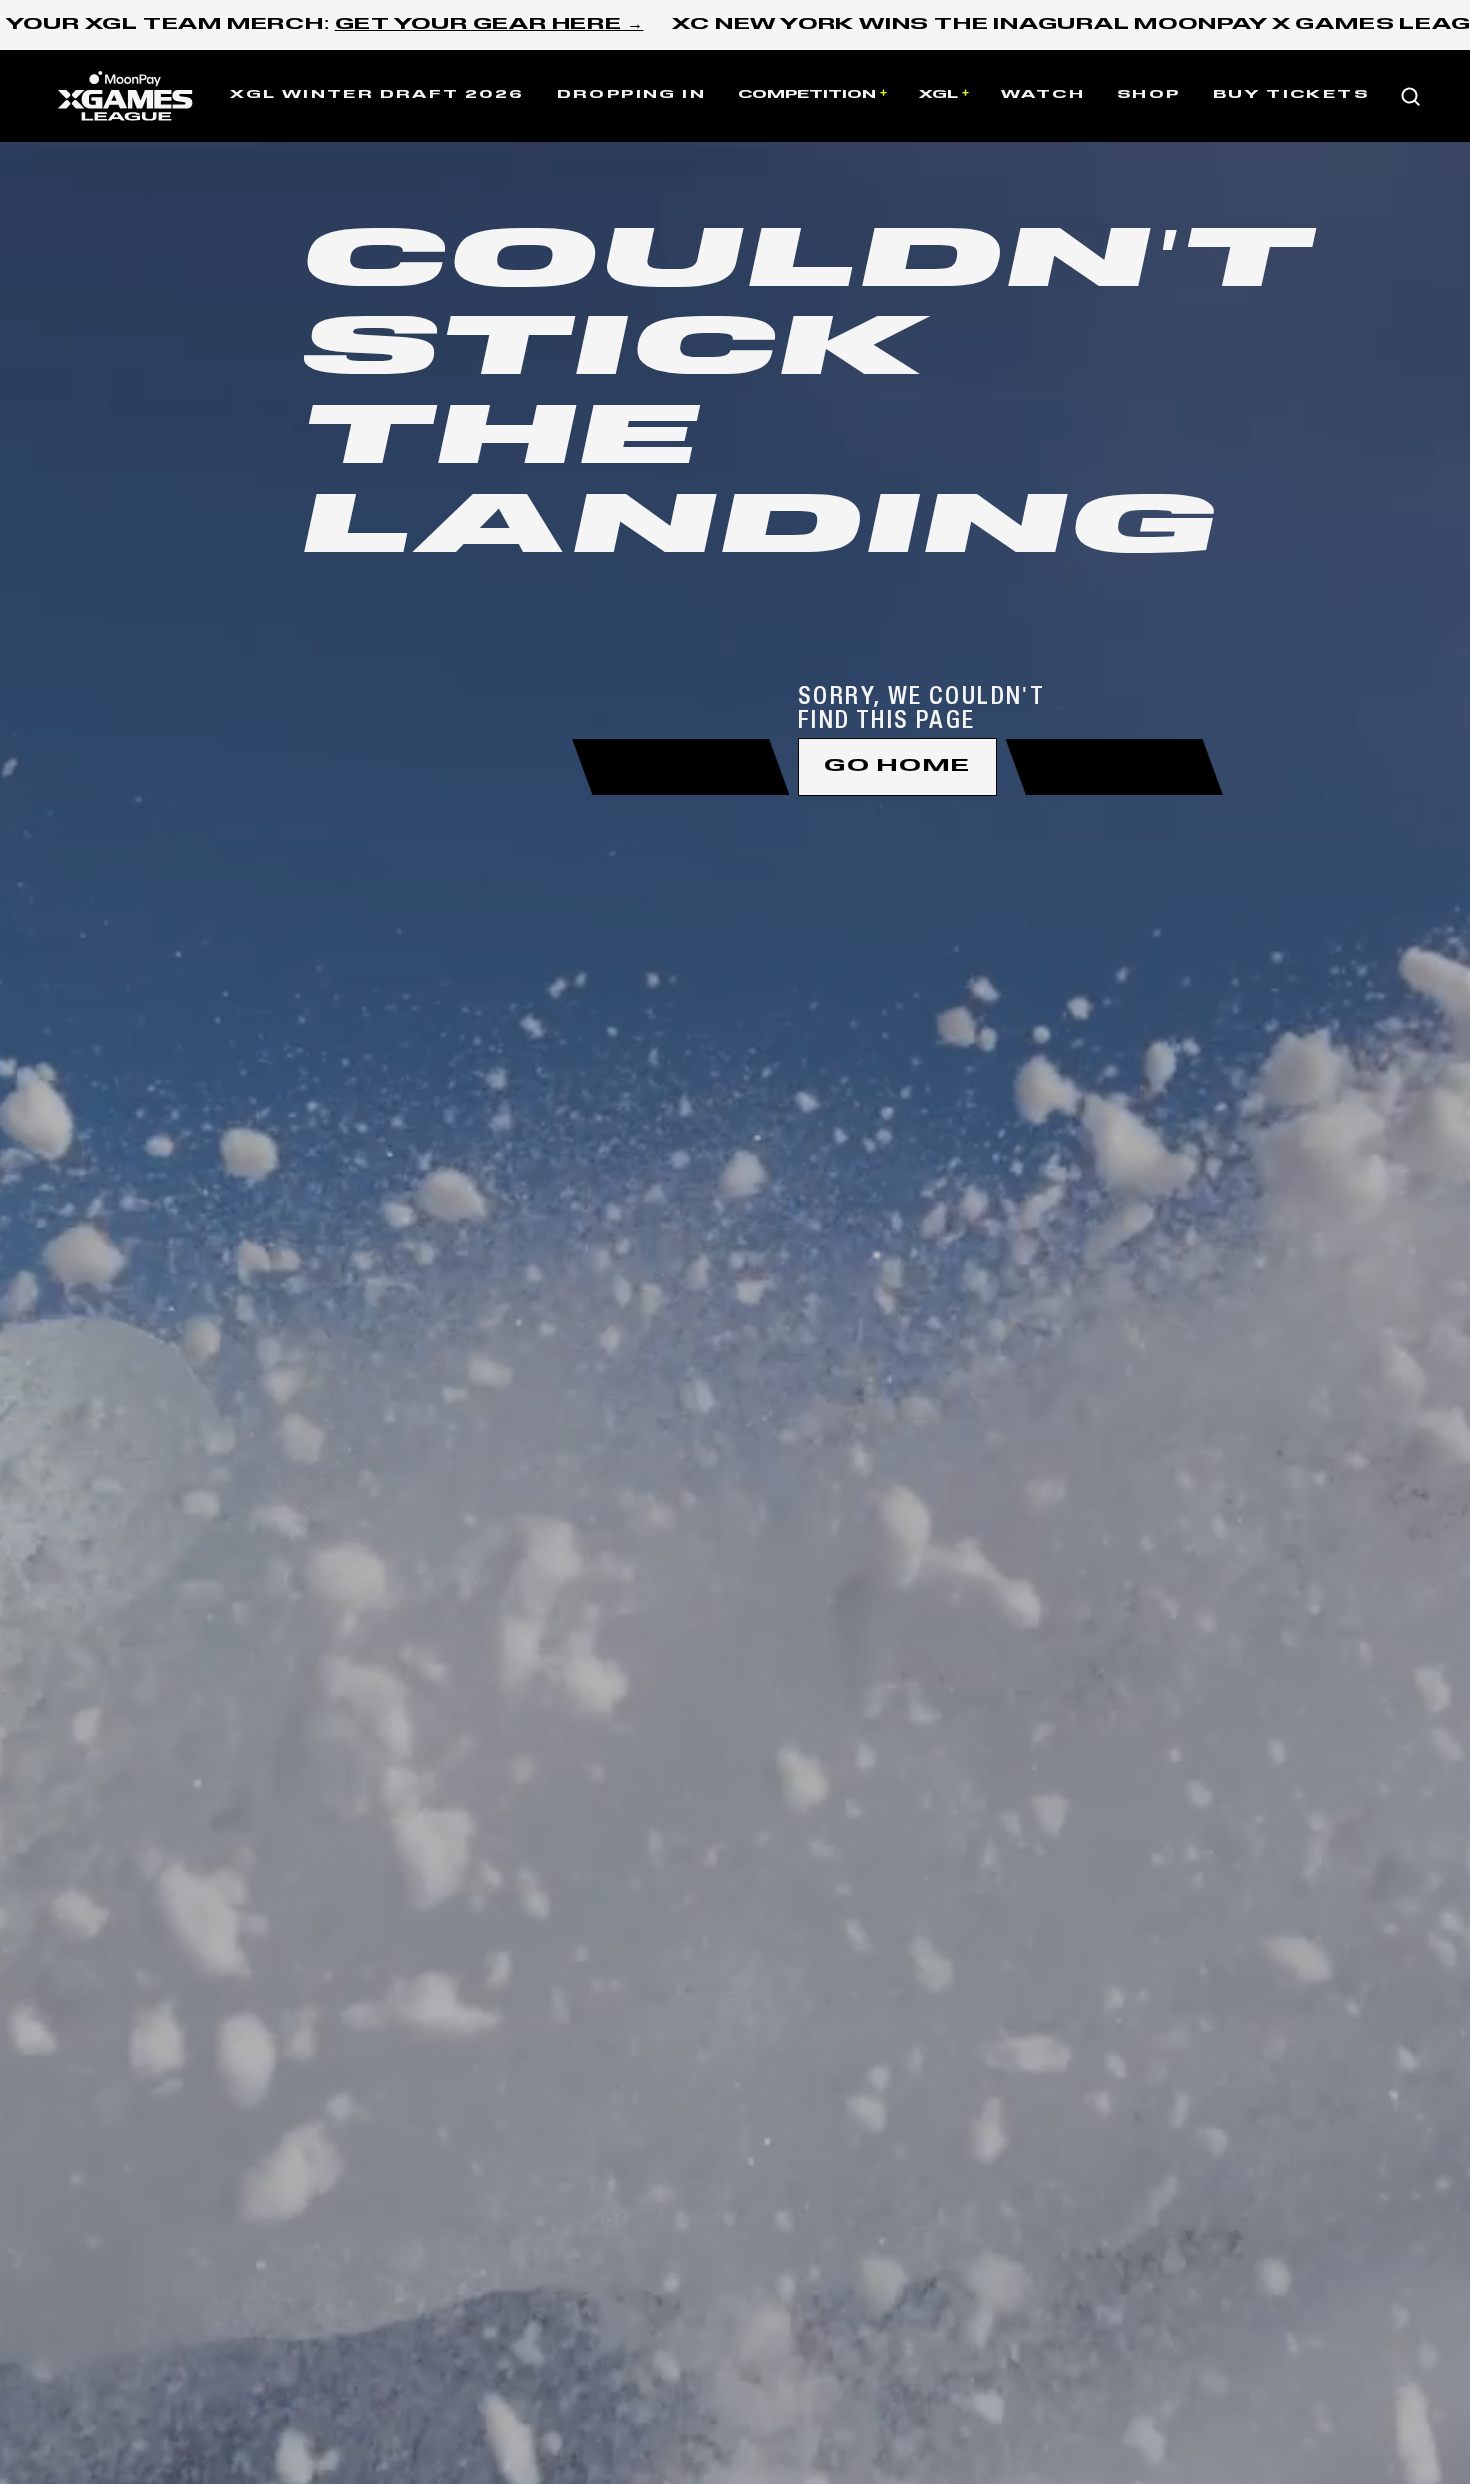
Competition (807, 95)
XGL (938, 95)
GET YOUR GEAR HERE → (489, 25)
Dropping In (631, 95)
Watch (1043, 95)
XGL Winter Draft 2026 (377, 95)
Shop (1149, 95)
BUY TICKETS (1291, 95)
